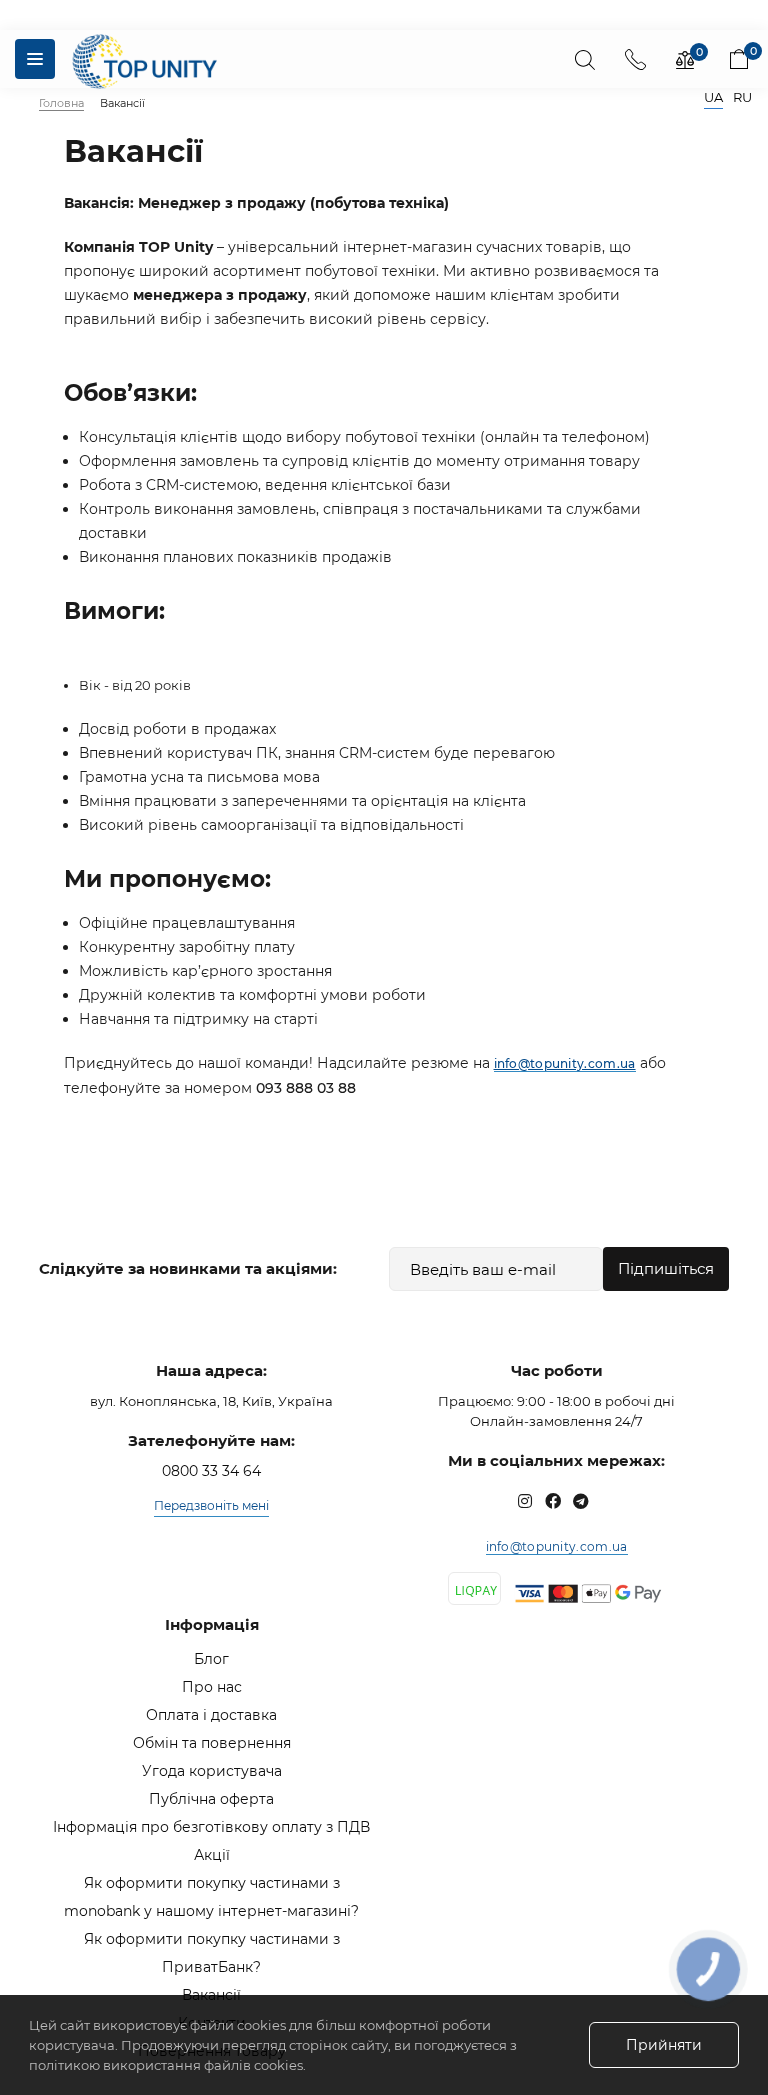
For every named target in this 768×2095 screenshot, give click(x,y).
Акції (212, 1855)
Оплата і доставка (211, 1715)
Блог (211, 1659)
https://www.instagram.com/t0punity (525, 1501)
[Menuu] (35, 59)
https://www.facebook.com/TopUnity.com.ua (553, 1501)
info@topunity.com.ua (557, 1546)
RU (742, 97)
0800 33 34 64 (211, 1471)
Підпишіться (666, 1268)
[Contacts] (635, 59)
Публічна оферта (211, 1799)
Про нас (212, 1687)
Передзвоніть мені (211, 1505)
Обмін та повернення (212, 1743)
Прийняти (664, 2045)
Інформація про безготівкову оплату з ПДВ (211, 1827)
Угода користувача (212, 1771)
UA (713, 97)
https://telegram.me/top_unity (581, 1501)
